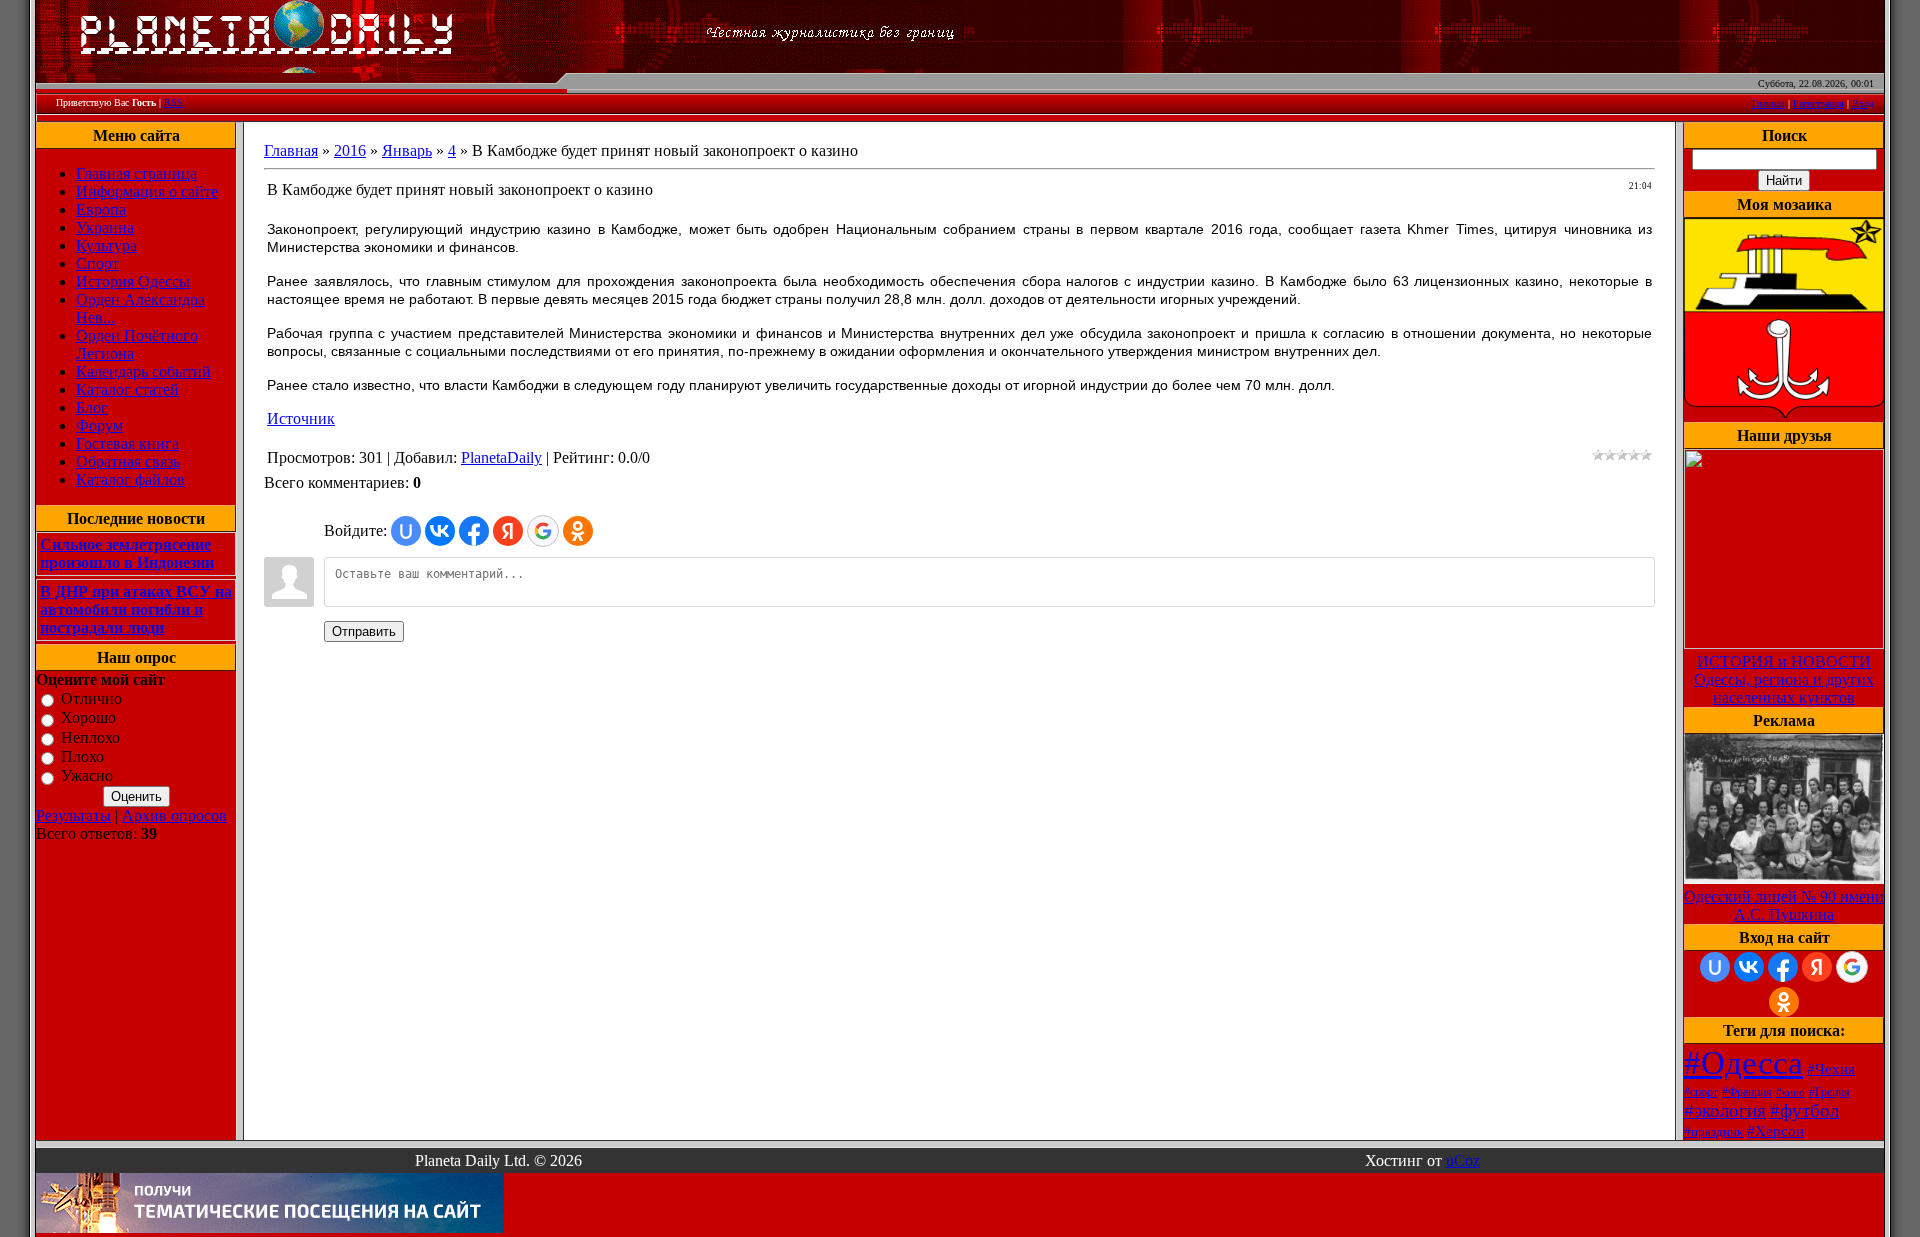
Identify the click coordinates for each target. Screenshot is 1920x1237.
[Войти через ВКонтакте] (440, 531)
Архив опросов (174, 815)
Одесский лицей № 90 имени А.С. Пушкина (1784, 905)
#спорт (1701, 1092)
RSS (173, 102)
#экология (1725, 1110)
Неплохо (90, 737)
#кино (1790, 1092)
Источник (301, 418)
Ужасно (87, 776)
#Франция (1747, 1092)
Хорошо (88, 718)
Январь (407, 150)
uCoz (1463, 1160)
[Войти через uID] (406, 531)
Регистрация (1818, 103)
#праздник (1713, 1131)
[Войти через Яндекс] (508, 531)
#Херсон (1775, 1131)
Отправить (364, 631)
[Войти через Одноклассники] (578, 531)
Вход (1863, 103)
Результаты (73, 815)
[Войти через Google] (543, 531)
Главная (1768, 103)
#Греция (1829, 1092)
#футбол (1804, 1110)
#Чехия (1831, 1069)
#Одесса (1743, 1062)
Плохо (82, 756)
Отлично (91, 698)
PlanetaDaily (501, 457)
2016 (350, 150)
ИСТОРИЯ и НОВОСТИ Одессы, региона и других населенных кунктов (1784, 679)
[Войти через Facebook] (474, 531)
